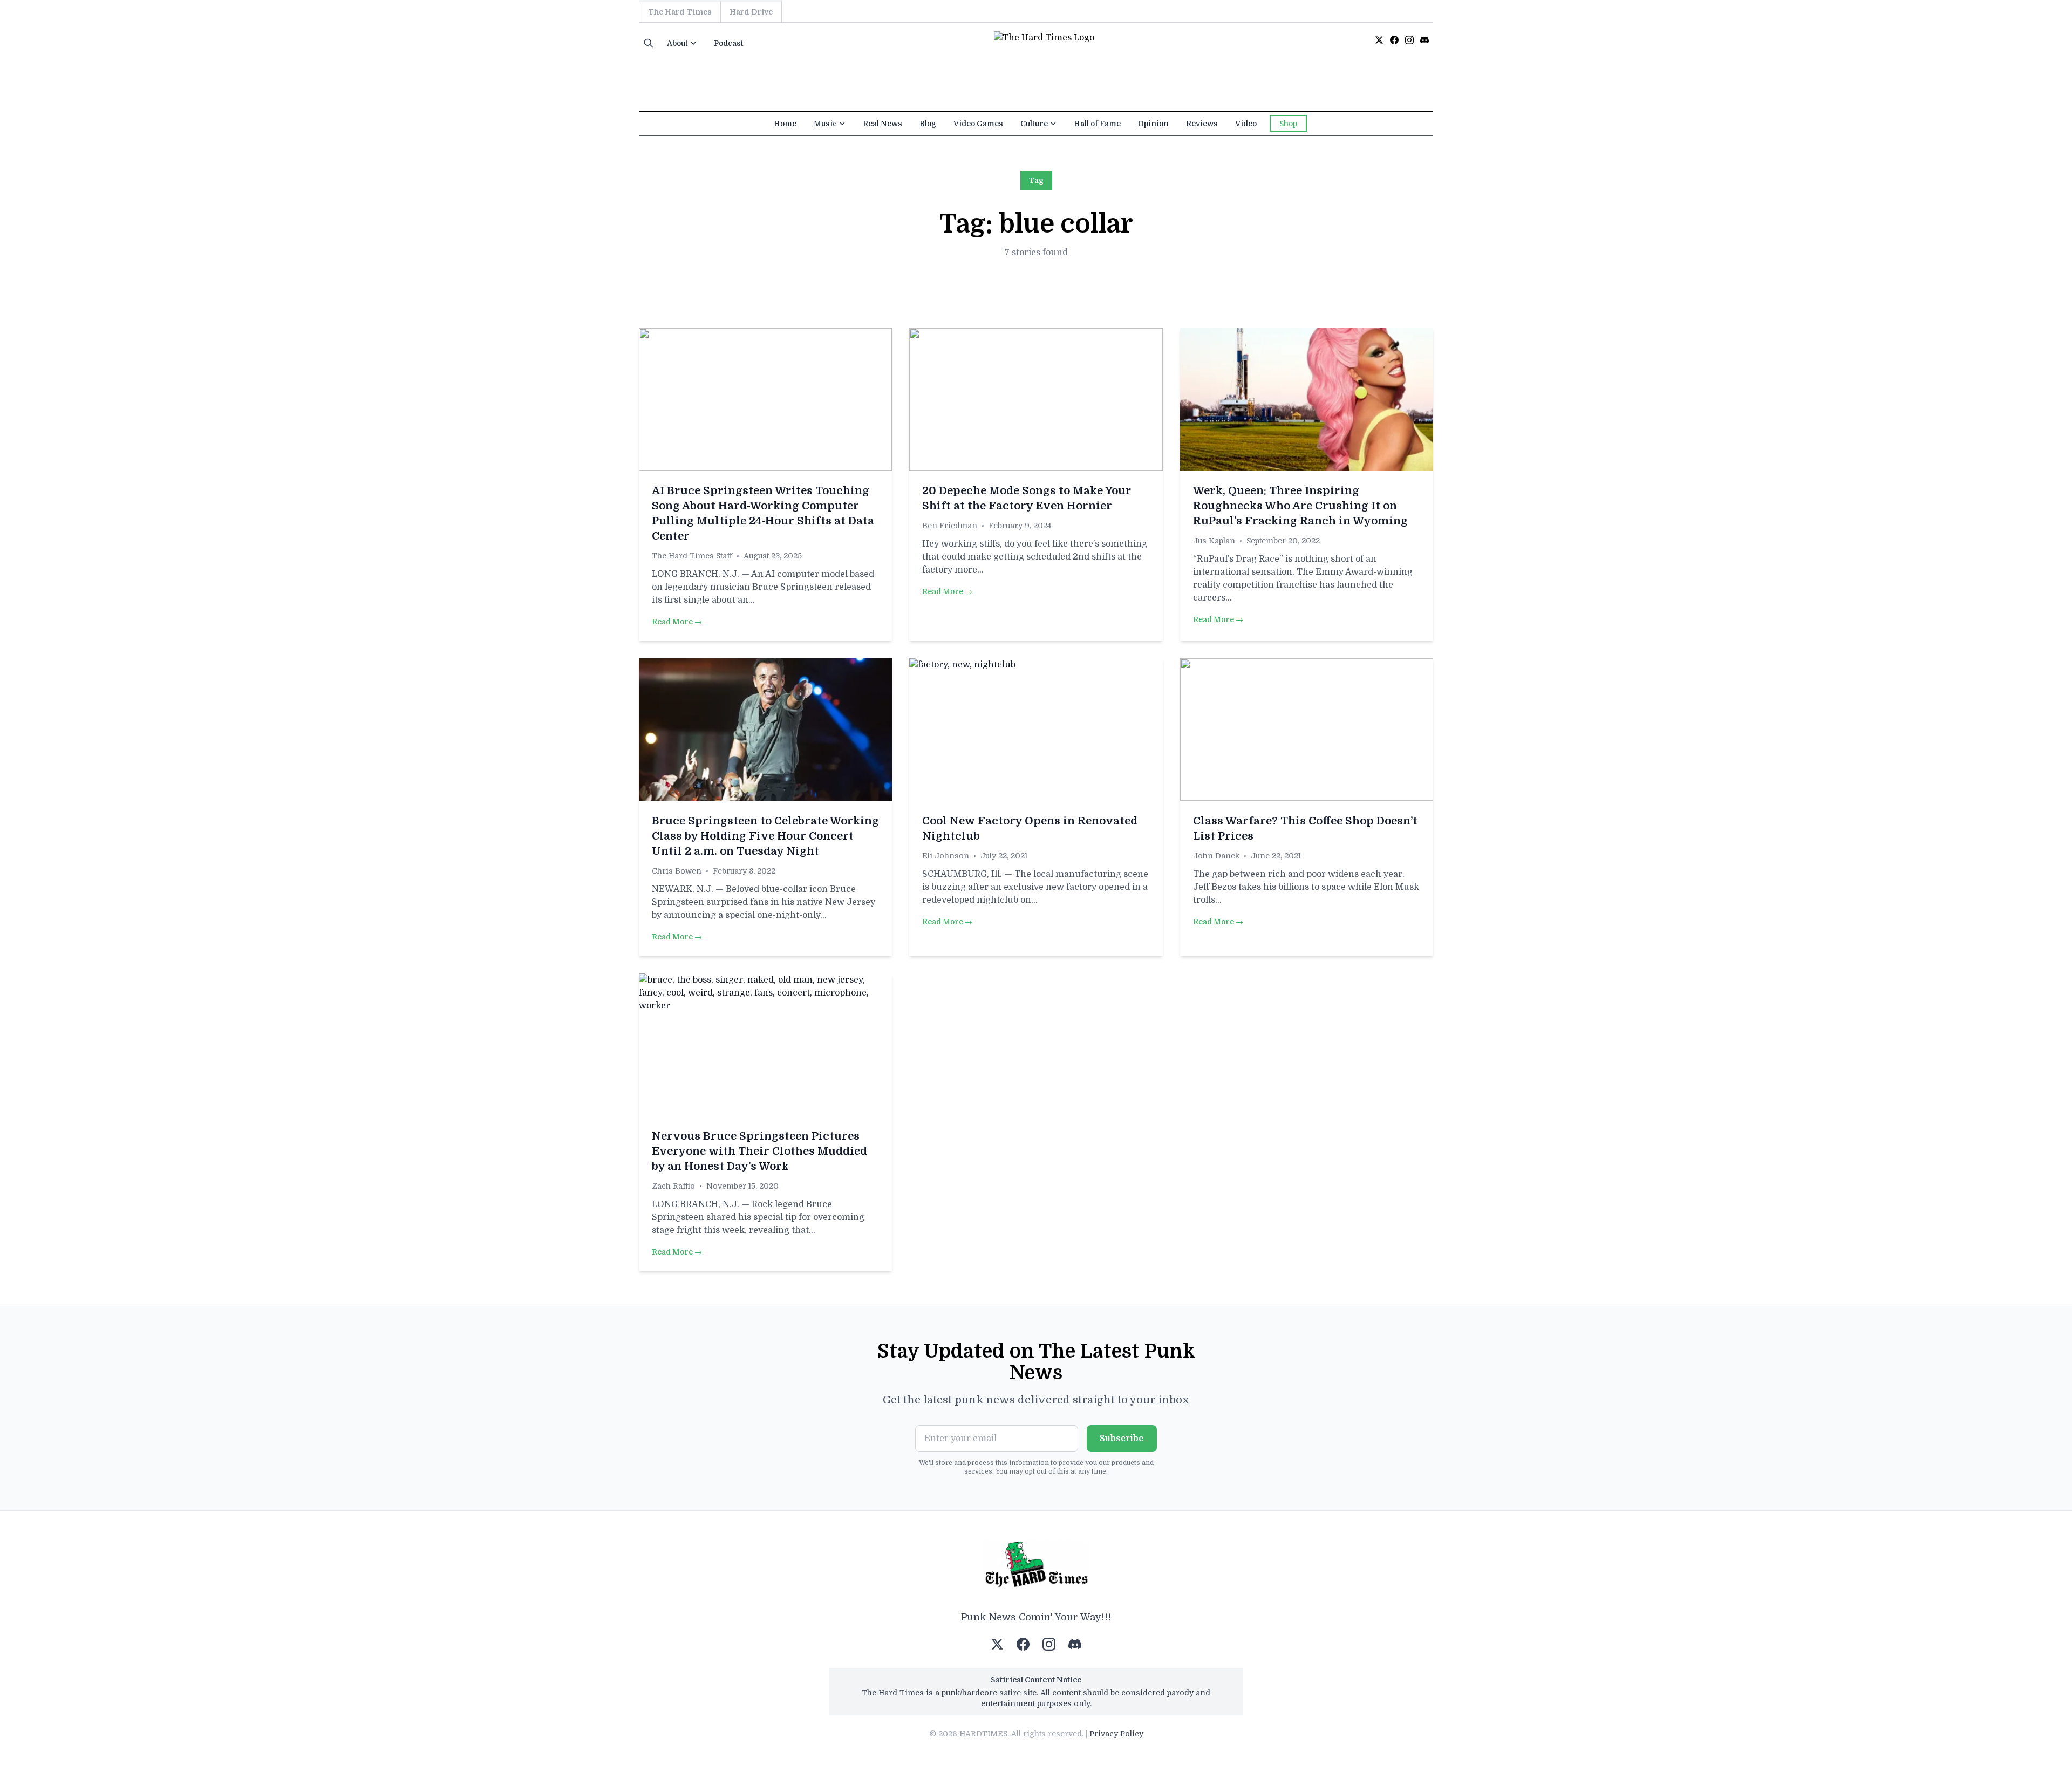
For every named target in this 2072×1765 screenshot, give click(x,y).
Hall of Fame (1097, 124)
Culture (1034, 124)
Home (785, 124)
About (677, 43)
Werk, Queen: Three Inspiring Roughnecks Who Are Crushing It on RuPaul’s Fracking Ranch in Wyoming (1300, 506)
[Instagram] (1409, 40)
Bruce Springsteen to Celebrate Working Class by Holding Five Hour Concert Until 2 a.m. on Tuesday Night (765, 836)
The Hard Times (680, 12)
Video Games (978, 124)
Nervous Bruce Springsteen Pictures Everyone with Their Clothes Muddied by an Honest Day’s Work (759, 1151)
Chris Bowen (677, 871)
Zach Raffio (673, 1186)
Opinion (1153, 124)
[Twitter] (1379, 40)
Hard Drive (751, 12)
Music (825, 124)
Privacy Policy (1116, 1734)
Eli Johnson (946, 856)
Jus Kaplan (1214, 541)
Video (1246, 124)
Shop (1288, 124)
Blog (928, 124)
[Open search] (649, 43)
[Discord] (1424, 40)
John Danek (1216, 856)
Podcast (729, 43)
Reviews (1202, 124)
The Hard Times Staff (692, 556)
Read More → (677, 622)
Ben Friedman (950, 526)
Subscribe (1122, 1439)
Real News (882, 124)
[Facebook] (1394, 40)
